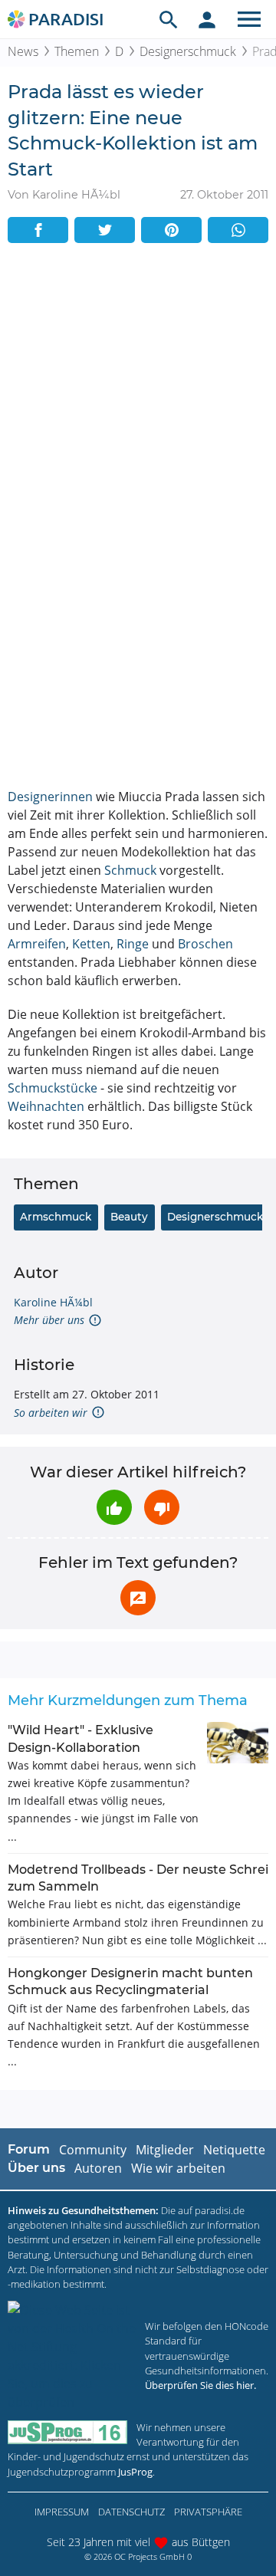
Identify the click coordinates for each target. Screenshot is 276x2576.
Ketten (91, 944)
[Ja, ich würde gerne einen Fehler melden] (138, 1598)
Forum (29, 2149)
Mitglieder (165, 2150)
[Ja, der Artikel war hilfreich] (114, 1507)
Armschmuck (56, 1217)
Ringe (133, 944)
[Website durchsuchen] (169, 19)
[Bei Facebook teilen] (38, 230)
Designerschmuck (188, 51)
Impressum (62, 2512)
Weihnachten (46, 1106)
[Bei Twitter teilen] (105, 230)
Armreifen (37, 944)
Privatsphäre (208, 2512)
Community (93, 2150)
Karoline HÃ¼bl (53, 1302)
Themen (77, 51)
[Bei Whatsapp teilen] (238, 230)
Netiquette (234, 2150)
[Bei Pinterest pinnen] (171, 230)
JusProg (135, 2472)
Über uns (36, 2168)
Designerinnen (50, 797)
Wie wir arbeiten (178, 2168)
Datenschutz (131, 2512)
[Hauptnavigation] (249, 19)
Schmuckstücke (53, 1088)
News (23, 51)
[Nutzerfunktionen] (207, 19)
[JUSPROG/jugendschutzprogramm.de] (67, 2432)
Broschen (205, 944)
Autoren (98, 2168)
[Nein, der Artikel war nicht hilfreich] (162, 1507)
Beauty (129, 1217)
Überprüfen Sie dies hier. (200, 2385)
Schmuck (130, 870)
